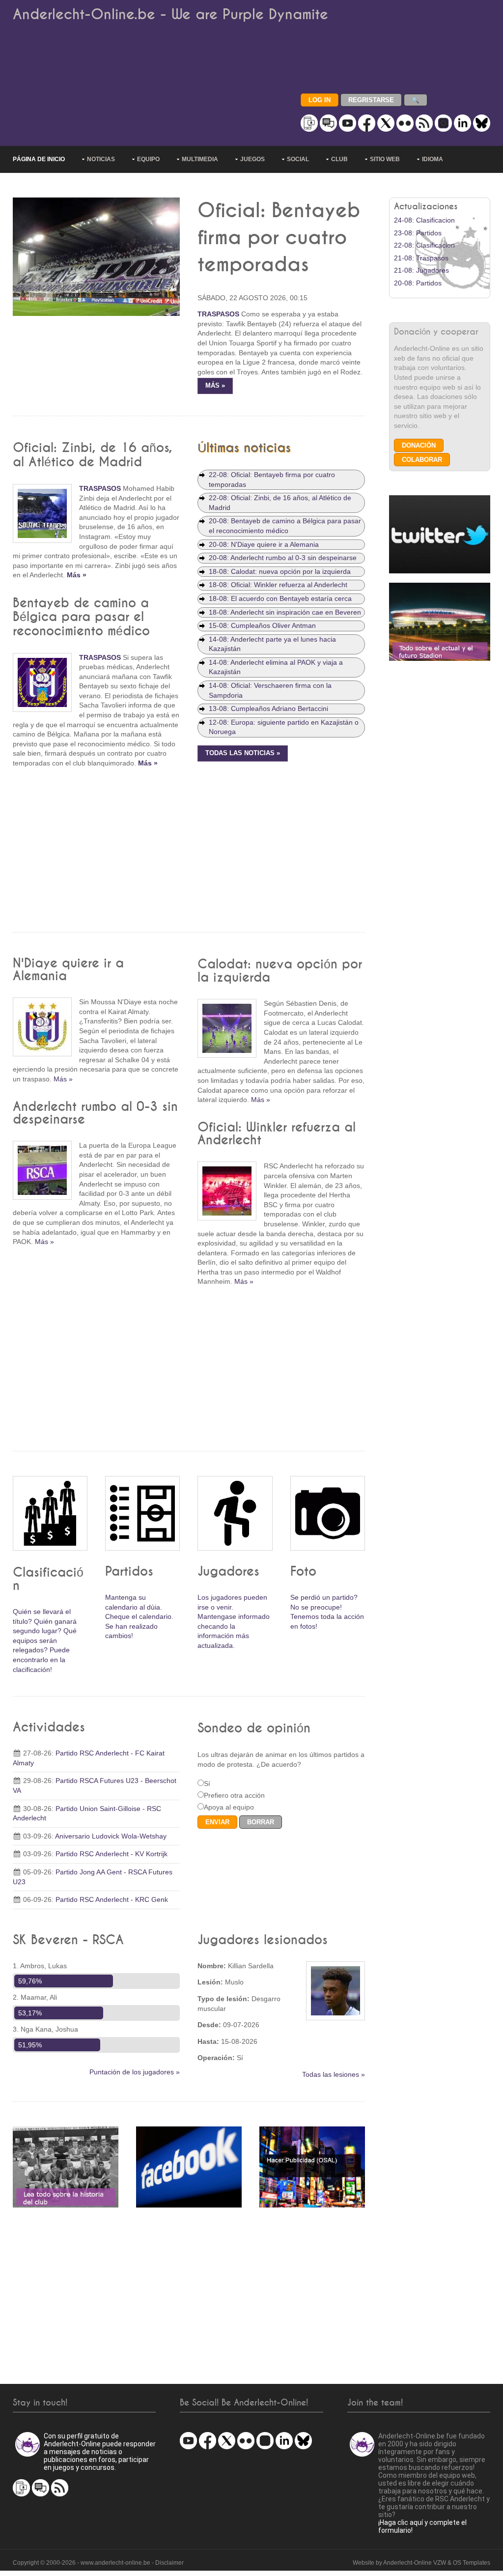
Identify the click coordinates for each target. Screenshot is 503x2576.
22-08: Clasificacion (424, 245)
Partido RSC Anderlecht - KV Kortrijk (112, 1854)
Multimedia (200, 159)
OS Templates (472, 2563)
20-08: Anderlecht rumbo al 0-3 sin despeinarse (283, 558)
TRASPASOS (218, 314)
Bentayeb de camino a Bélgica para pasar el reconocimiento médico (81, 617)
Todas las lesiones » (334, 2074)
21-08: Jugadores (421, 270)
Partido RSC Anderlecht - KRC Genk (112, 1899)
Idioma (433, 159)
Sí (207, 1783)
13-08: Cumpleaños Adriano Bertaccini (268, 708)
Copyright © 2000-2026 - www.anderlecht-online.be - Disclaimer (98, 2563)
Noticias (101, 159)
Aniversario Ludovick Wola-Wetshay (111, 1836)
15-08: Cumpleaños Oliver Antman (262, 625)
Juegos (252, 159)
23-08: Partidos (418, 233)
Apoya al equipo (229, 1807)
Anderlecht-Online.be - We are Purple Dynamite (170, 14)
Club (339, 159)
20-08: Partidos (418, 283)
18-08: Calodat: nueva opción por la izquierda (280, 571)
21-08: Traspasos (421, 258)
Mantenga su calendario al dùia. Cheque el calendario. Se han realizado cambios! (139, 1616)
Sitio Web (385, 159)
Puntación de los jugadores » (135, 2072)
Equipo (148, 159)
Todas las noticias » (243, 753)
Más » (215, 386)
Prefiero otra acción (234, 1795)
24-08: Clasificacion (424, 220)
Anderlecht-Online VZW (415, 2563)
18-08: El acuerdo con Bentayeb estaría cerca (280, 598)
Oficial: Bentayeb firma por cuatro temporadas (279, 238)
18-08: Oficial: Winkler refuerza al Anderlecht (278, 585)
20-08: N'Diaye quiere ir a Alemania (264, 544)
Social (298, 159)
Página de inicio (39, 159)
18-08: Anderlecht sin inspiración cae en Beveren (285, 612)
